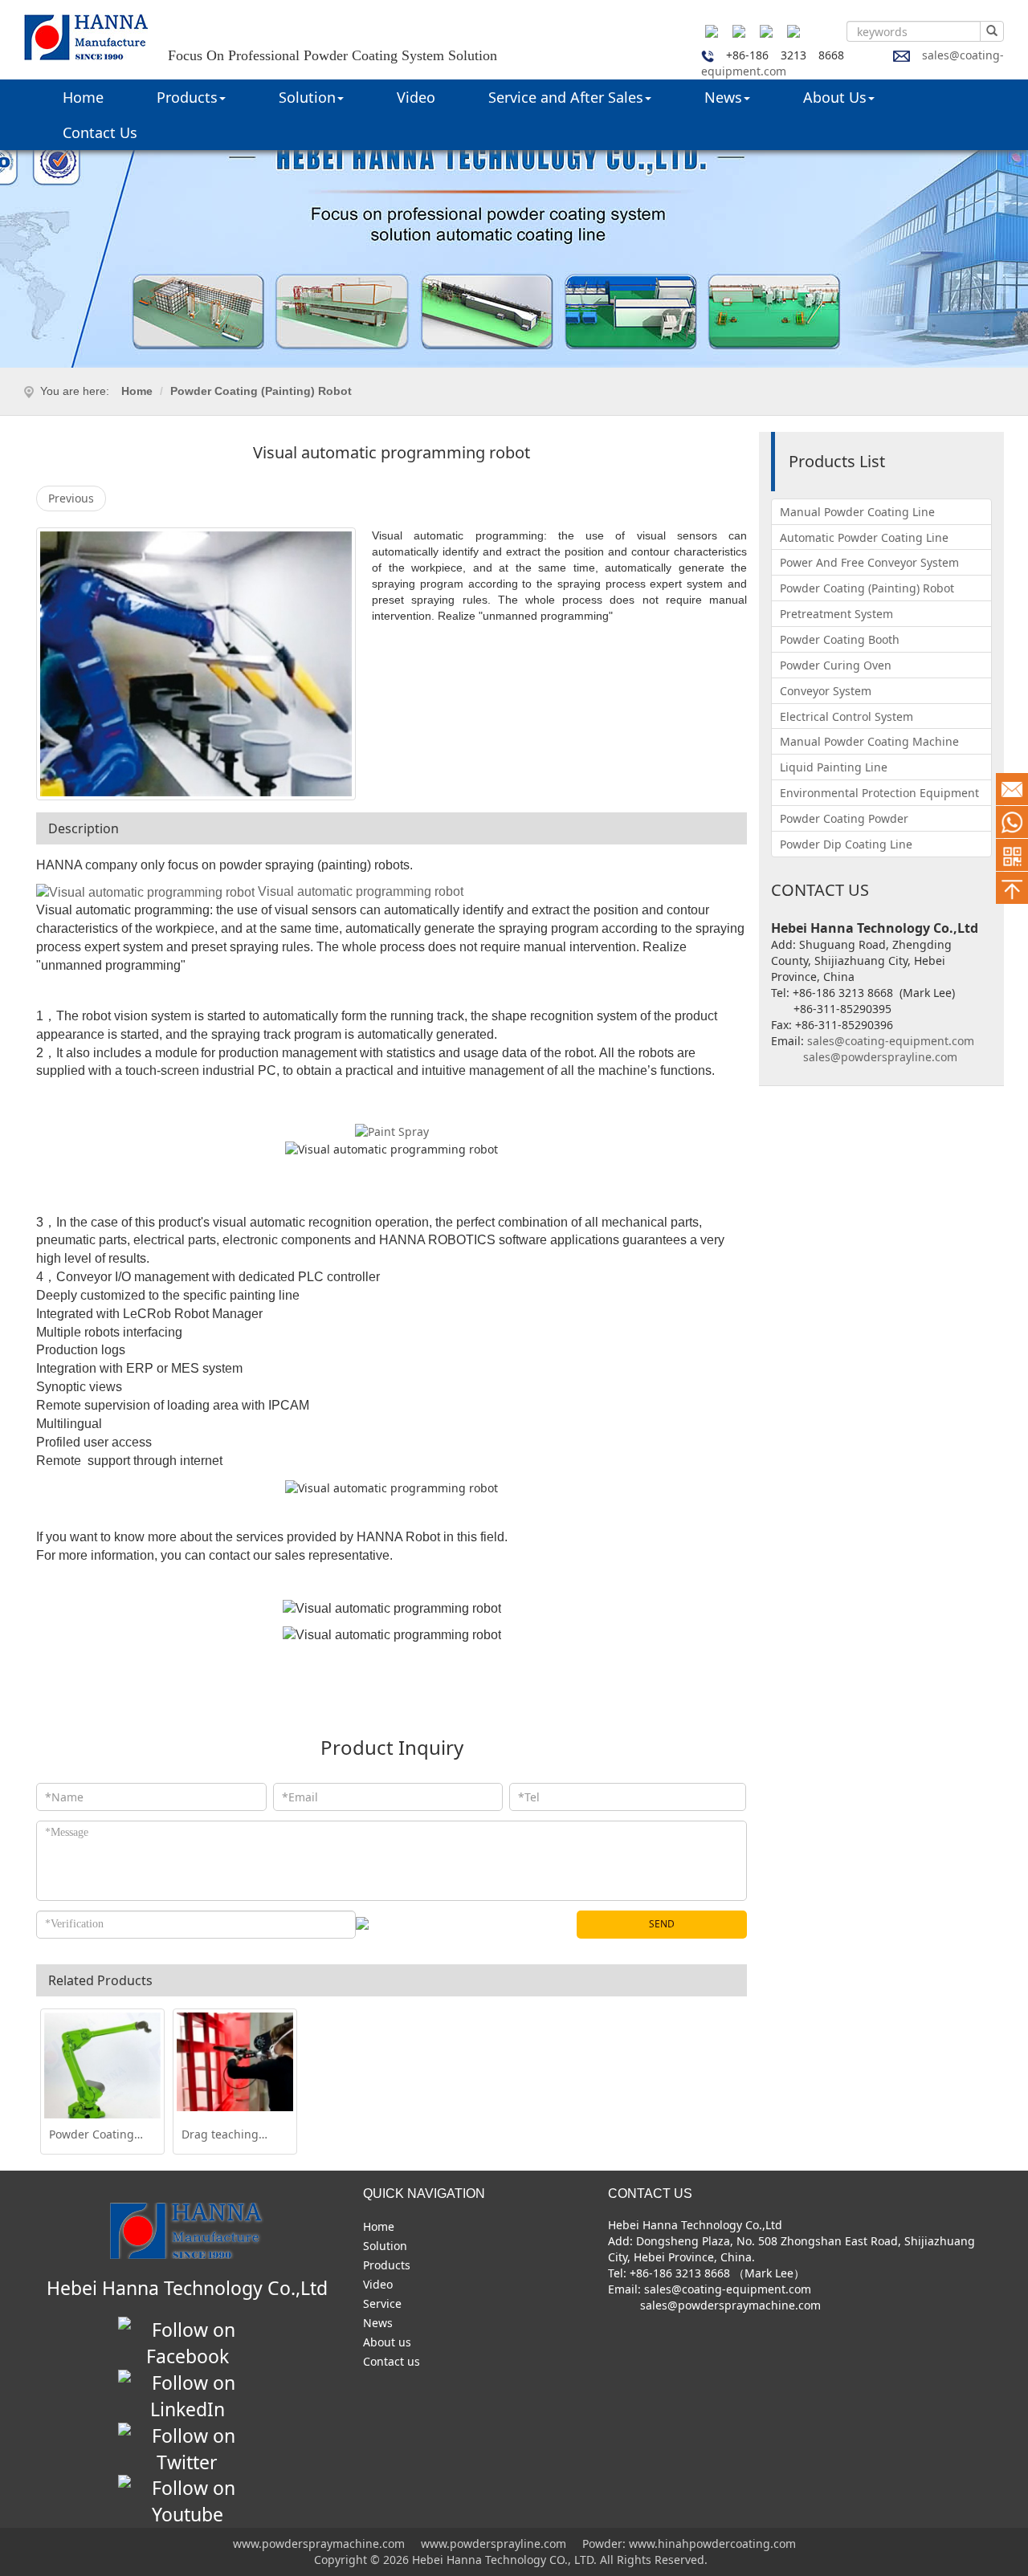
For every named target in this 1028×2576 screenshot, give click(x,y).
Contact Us (100, 132)
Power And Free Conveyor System (869, 562)
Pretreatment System (836, 614)
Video (416, 97)
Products (387, 2265)
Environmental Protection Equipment (879, 793)
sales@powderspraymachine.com (729, 2305)
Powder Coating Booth (840, 639)
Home (83, 97)
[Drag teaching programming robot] (235, 2062)
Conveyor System (826, 691)
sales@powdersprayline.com (879, 1057)
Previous (71, 498)
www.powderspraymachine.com (320, 2543)
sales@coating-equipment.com (891, 1041)
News (378, 2323)
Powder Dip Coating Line (846, 844)
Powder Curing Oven (836, 665)
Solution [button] (307, 97)
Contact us (392, 2361)
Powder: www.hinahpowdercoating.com (687, 2543)
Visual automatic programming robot (362, 891)
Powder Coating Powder (844, 818)
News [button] (723, 97)
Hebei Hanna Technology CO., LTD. (506, 2560)
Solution (385, 2246)
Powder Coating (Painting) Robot (261, 391)
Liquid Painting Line (834, 767)
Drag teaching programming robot (220, 2134)
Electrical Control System (846, 716)
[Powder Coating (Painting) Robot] (102, 2071)
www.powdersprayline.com (494, 2543)
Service (382, 2303)
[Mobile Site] (1012, 855)
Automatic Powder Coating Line (864, 537)
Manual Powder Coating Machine (869, 741)
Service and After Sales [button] (566, 97)
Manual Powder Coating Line (857, 512)
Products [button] (187, 97)
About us (387, 2342)
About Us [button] (835, 97)
